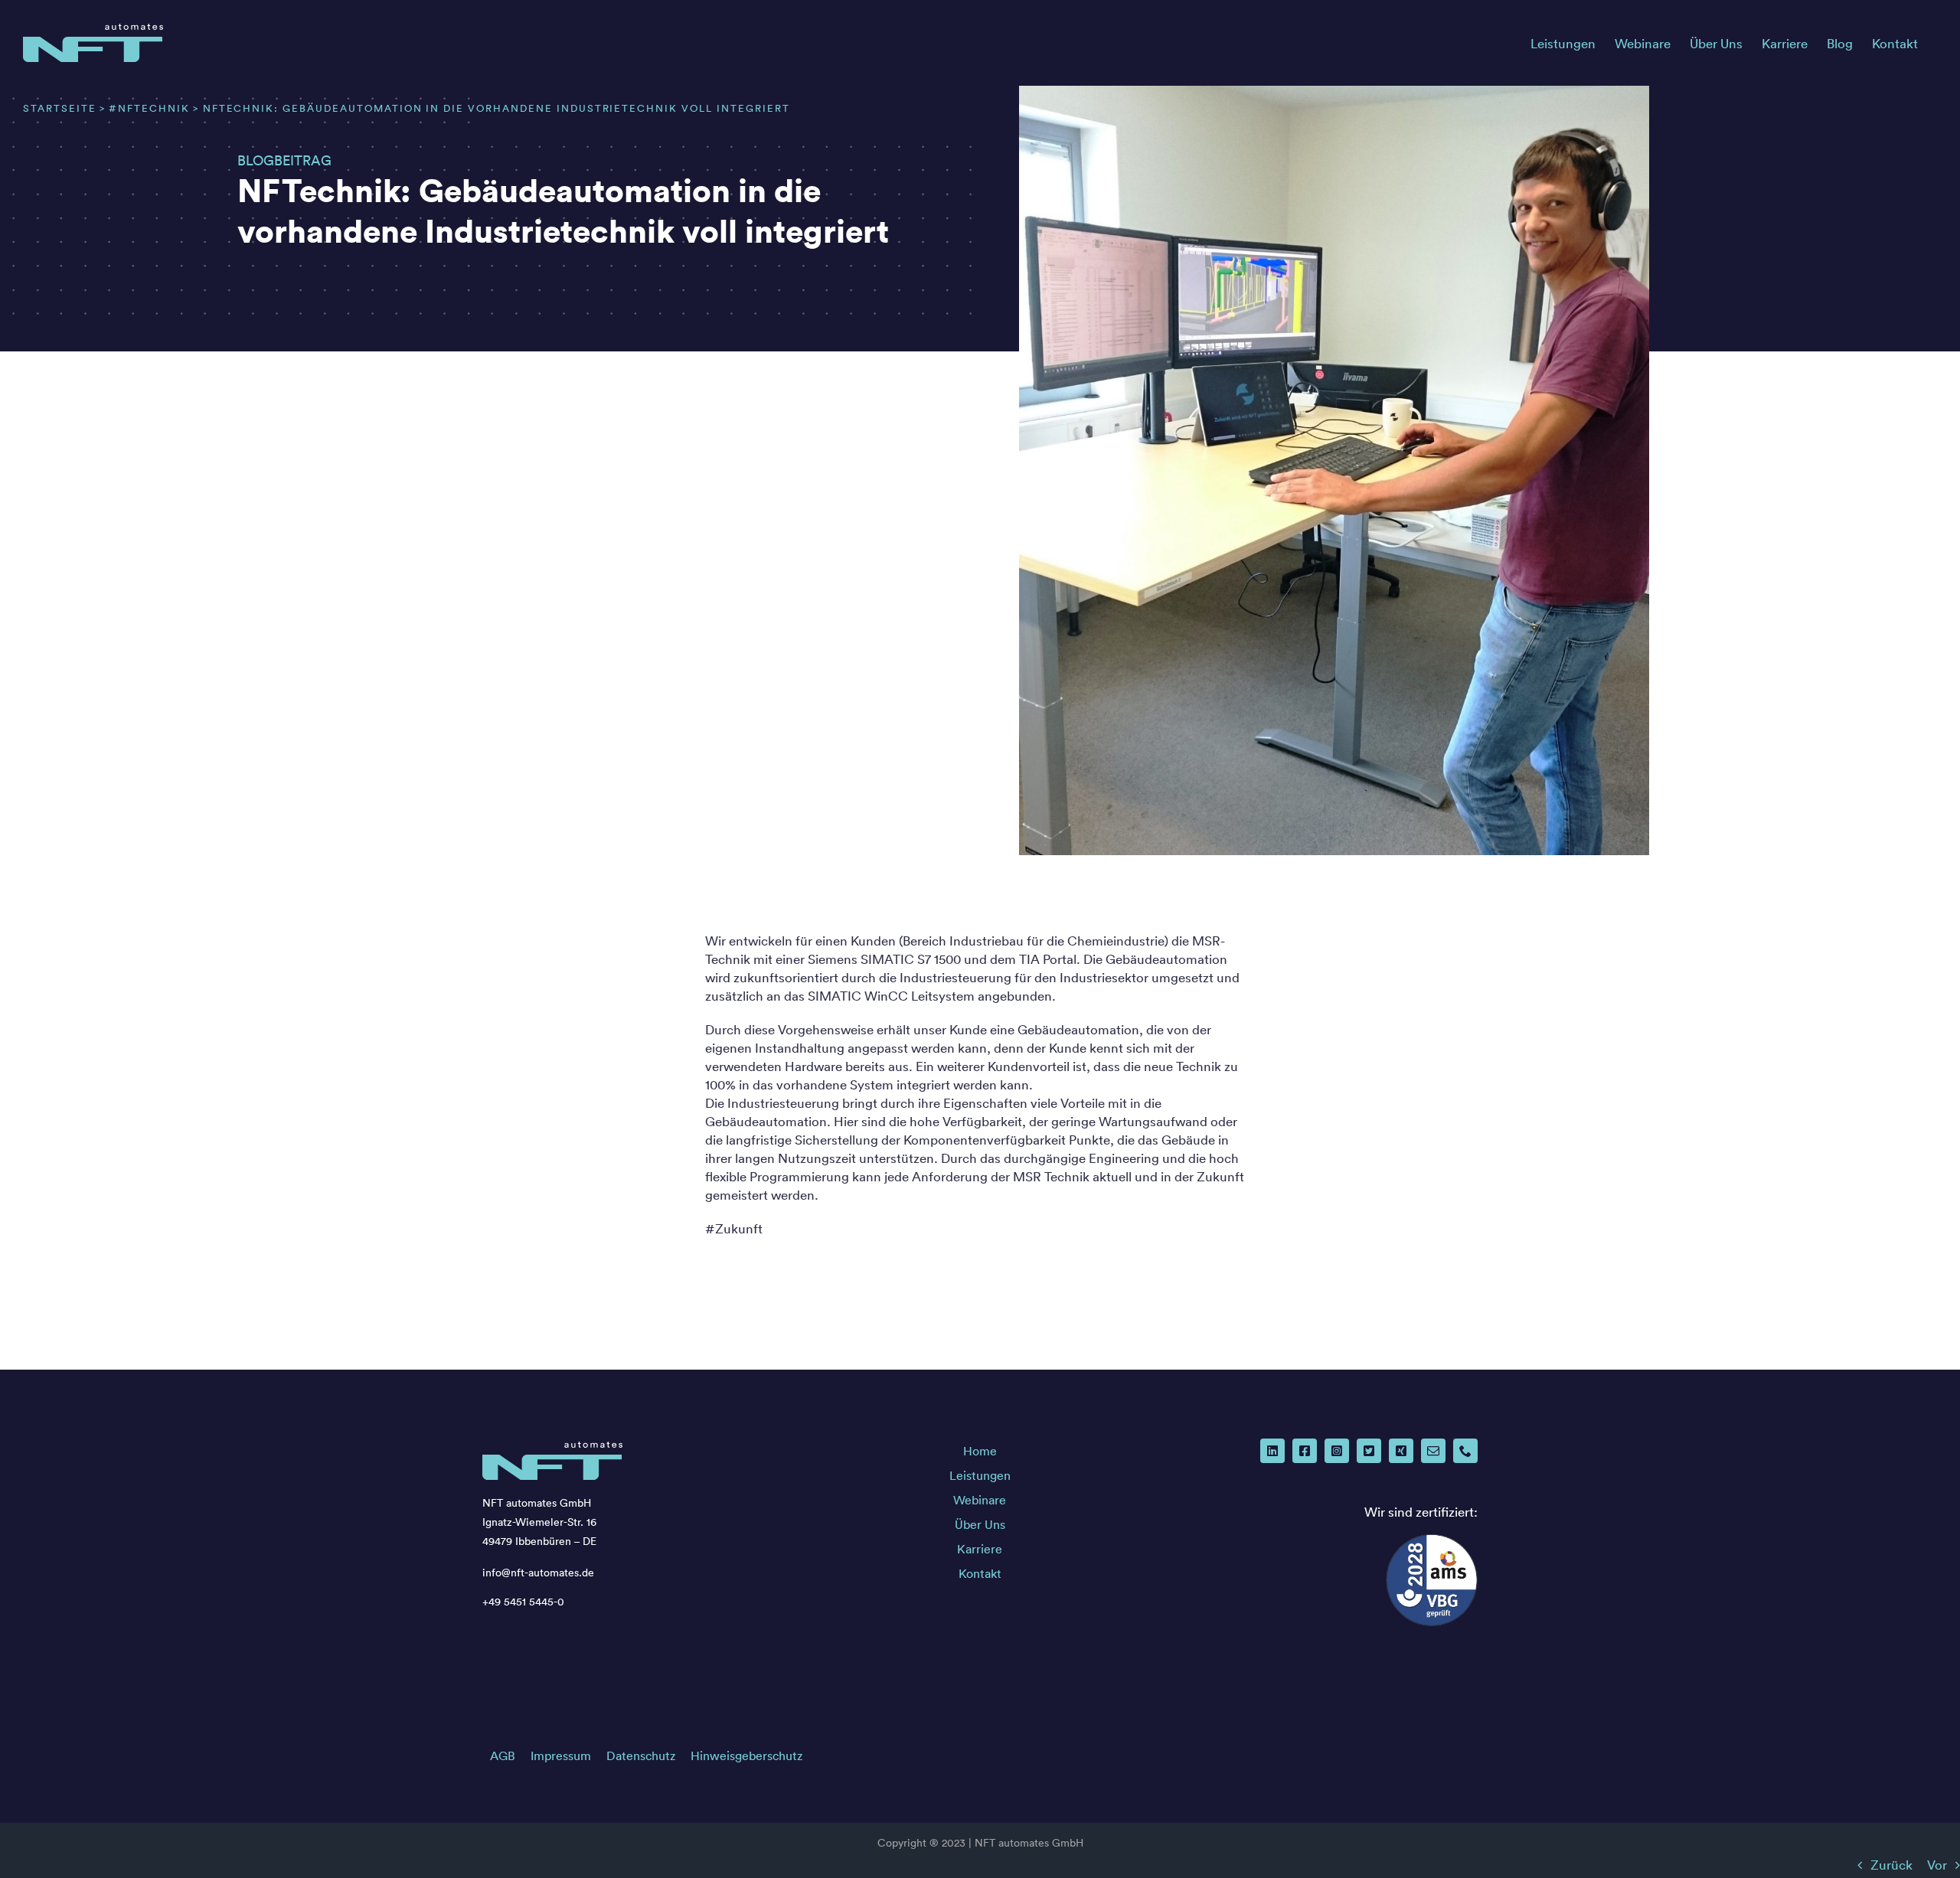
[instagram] (1337, 1451)
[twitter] (1369, 1451)
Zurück (1891, 1865)
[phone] (1465, 1451)
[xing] (1401, 1451)
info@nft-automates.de (538, 1573)
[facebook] (1305, 1451)
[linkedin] (1272, 1451)
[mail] (1433, 1451)
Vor (1937, 1865)
